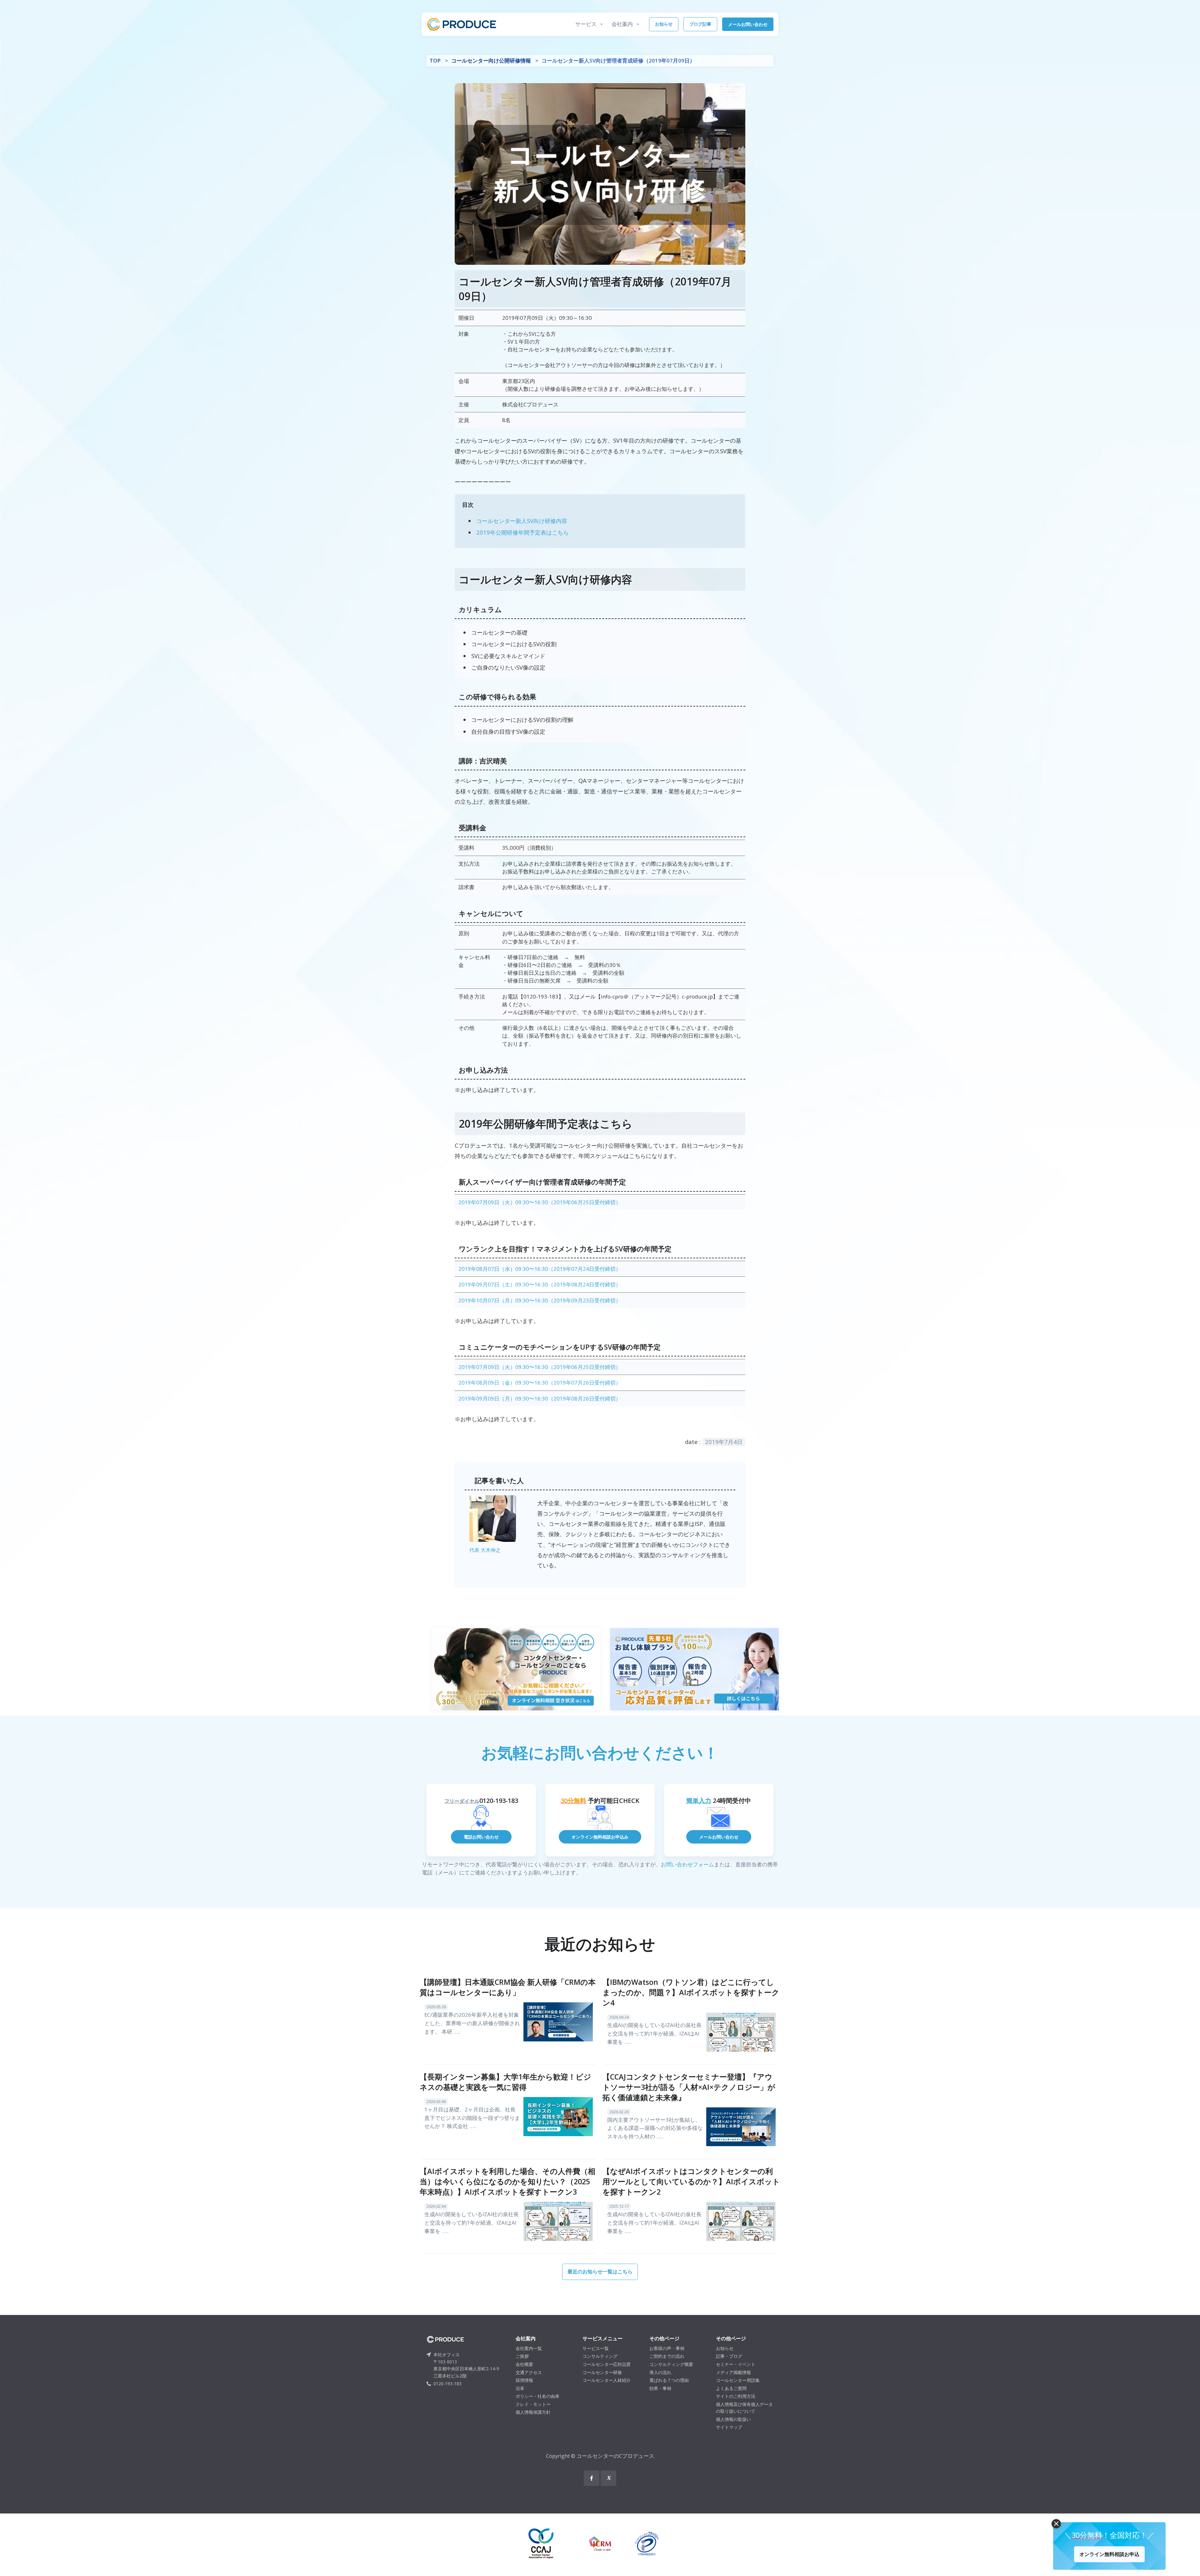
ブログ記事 (700, 24)
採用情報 (524, 2380)
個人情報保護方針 (533, 2412)
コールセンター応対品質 (607, 2364)
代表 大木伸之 (485, 1550)
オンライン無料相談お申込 (1109, 2554)
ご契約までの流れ (667, 2356)
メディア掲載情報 (733, 2372)
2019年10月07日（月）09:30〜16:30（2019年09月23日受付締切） (540, 1300)
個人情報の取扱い (733, 2419)
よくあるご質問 (731, 2388)
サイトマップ (729, 2427)
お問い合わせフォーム (687, 1864)
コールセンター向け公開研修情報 (491, 60)
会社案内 (622, 24)
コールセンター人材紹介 (607, 2380)
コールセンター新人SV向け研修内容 (522, 521)
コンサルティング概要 (671, 2364)
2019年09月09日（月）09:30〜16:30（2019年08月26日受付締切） (540, 1399)
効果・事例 (660, 2388)
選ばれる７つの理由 (669, 2380)
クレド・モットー (533, 2404)
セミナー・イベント (736, 2364)
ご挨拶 (522, 2356)
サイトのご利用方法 (736, 2396)
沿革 (520, 2388)
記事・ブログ (729, 2356)
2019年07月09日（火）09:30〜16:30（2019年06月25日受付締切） (540, 1202)
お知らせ (664, 24)
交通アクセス (529, 2372)
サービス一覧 (596, 2348)
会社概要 (524, 2364)
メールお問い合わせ (748, 24)
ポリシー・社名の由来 (537, 2396)
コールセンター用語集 (738, 2380)
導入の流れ (660, 2372)
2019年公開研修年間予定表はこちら (522, 532)
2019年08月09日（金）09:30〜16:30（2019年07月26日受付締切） (540, 1383)
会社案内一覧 (529, 2348)
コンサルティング (600, 2356)
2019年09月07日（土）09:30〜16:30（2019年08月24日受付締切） (540, 1284)
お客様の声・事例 (667, 2348)
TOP (435, 60)
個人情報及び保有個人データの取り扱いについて (744, 2408)
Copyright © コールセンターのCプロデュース (600, 2456)
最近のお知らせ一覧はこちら (600, 2272)
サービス (586, 24)
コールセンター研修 (602, 2372)
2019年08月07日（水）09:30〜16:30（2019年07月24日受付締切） (540, 1269)
